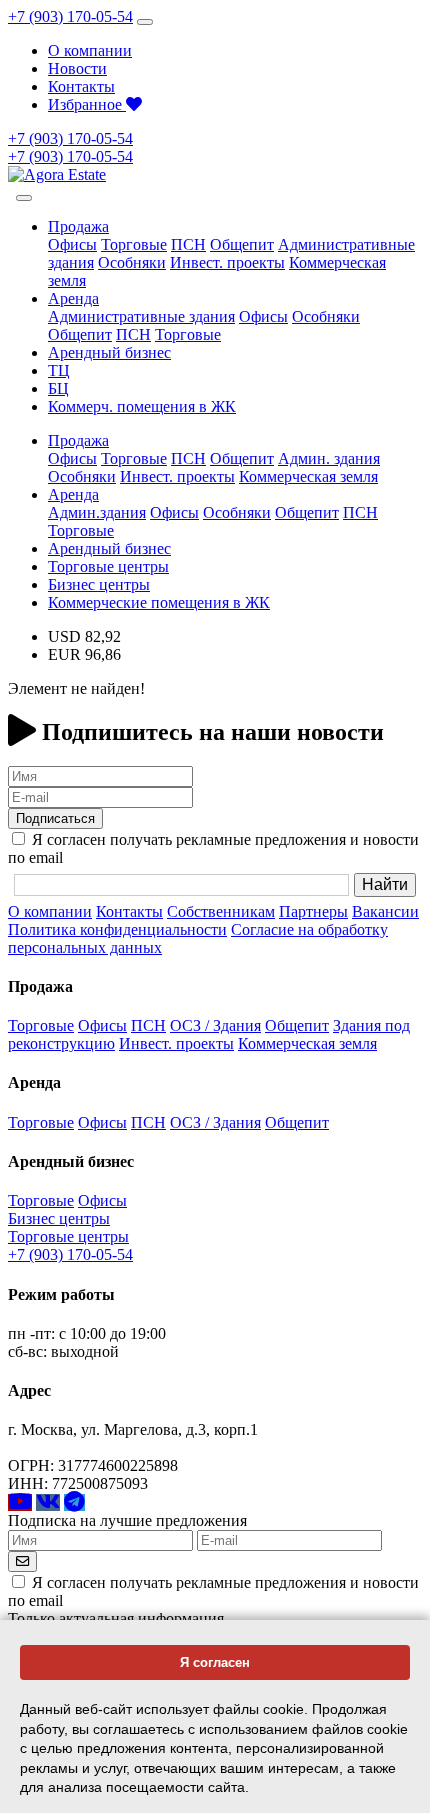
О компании (90, 50)
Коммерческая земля (308, 476)
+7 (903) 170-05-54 (70, 16)
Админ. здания (329, 458)
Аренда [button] (73, 298)
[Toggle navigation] (145, 22)
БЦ (58, 388)
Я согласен (215, 1662)
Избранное (87, 104)
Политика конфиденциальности (117, 929)
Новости (77, 68)
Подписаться (55, 818)
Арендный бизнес (109, 352)
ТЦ (59, 370)
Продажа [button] (78, 226)
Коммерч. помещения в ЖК (142, 406)
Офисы (72, 244)
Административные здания (141, 316)
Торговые (134, 244)
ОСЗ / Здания (215, 1025)
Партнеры (313, 911)
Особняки (132, 262)
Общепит (242, 244)
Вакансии (385, 911)
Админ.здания (97, 512)
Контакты (81, 86)
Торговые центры (108, 566)
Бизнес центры (99, 584)
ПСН (188, 244)
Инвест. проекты (227, 262)
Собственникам (221, 911)
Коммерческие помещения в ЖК (159, 602)
